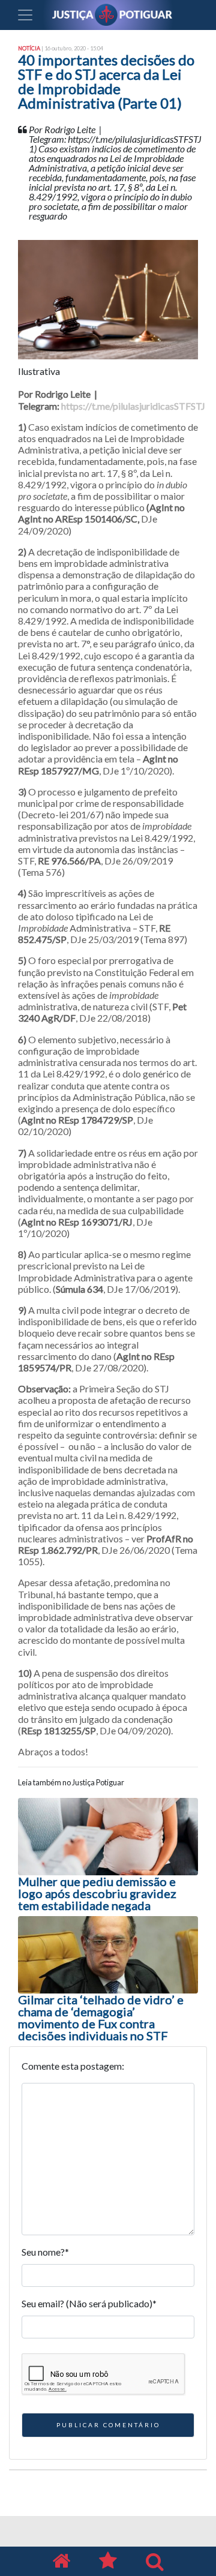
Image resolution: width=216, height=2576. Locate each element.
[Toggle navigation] (25, 15)
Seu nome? (45, 2252)
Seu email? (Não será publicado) (89, 2303)
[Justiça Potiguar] (61, 2561)
